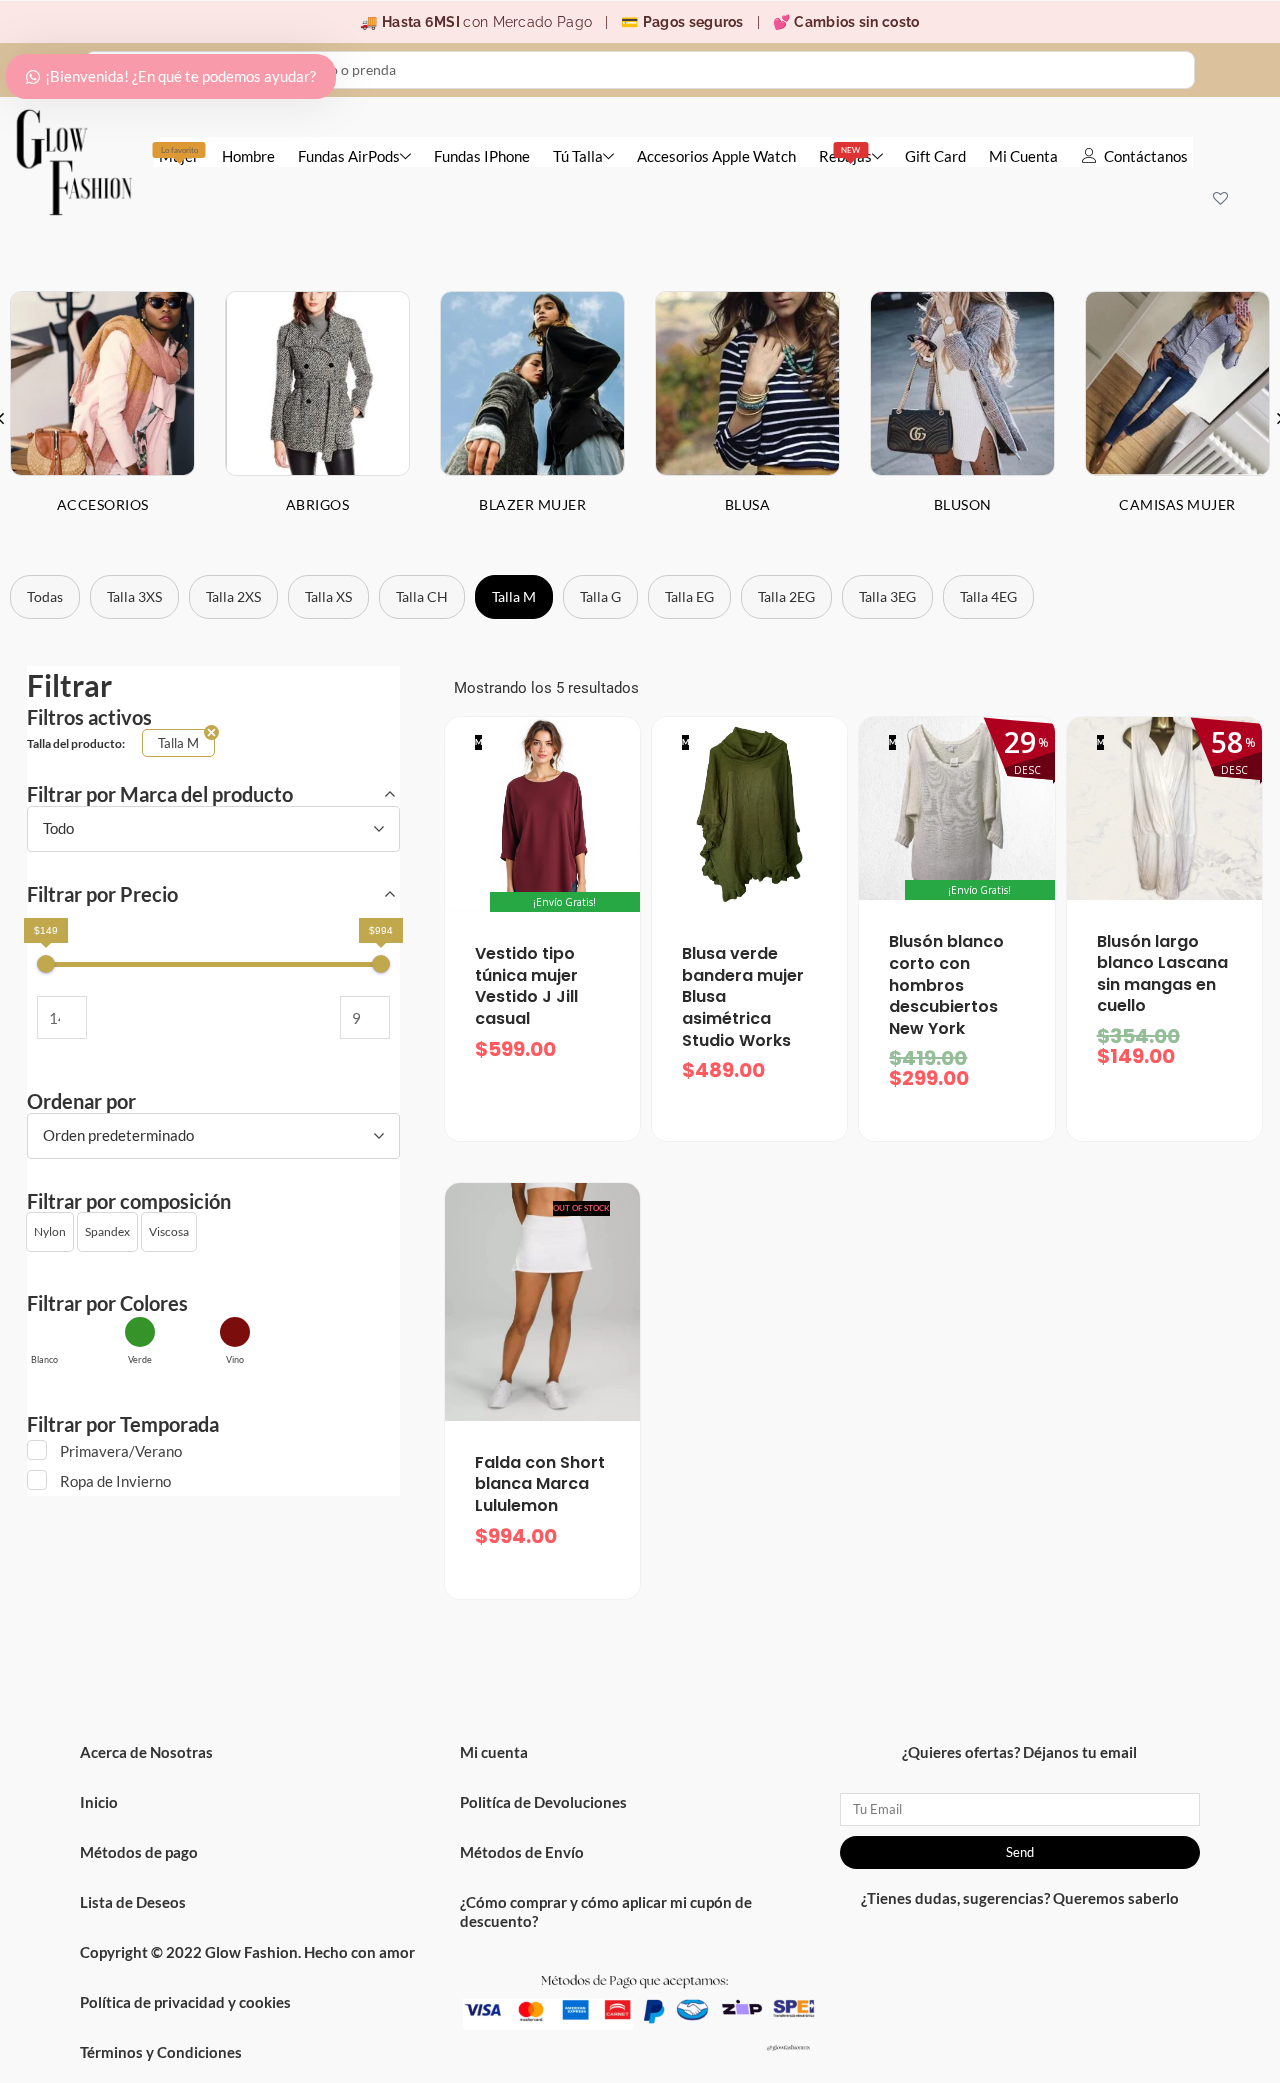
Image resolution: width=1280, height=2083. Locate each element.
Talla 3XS (134, 596)
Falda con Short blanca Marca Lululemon (540, 1484)
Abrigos (318, 504)
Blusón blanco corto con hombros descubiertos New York (946, 984)
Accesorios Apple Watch (716, 156)
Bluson (963, 504)
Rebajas (845, 155)
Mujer (179, 155)
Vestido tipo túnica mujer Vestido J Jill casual (526, 986)
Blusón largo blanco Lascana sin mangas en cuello (1162, 974)
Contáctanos (1146, 156)
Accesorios (103, 504)
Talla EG (689, 596)
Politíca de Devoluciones (543, 1802)
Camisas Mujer (1177, 504)
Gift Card (935, 156)
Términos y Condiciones (161, 2052)
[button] (50, 1232)
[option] (317, 418)
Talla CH (422, 596)
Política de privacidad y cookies (185, 2002)
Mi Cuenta (1023, 156)
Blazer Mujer (532, 504)
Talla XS (328, 596)
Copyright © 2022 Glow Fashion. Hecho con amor (247, 1952)
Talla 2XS (233, 596)
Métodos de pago (139, 1852)
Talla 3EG (887, 596)
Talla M (514, 596)
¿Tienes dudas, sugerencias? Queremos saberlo (1020, 1898)
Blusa (748, 504)
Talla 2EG (786, 596)
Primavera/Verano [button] (121, 1451)
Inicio (99, 1802)
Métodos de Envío (522, 1852)
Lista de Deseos (133, 1902)
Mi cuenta (494, 1752)
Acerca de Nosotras (146, 1752)
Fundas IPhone (482, 156)
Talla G (600, 596)
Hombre (248, 156)
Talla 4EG (988, 596)
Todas (45, 596)
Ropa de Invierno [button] (115, 1481)
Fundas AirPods (349, 156)
